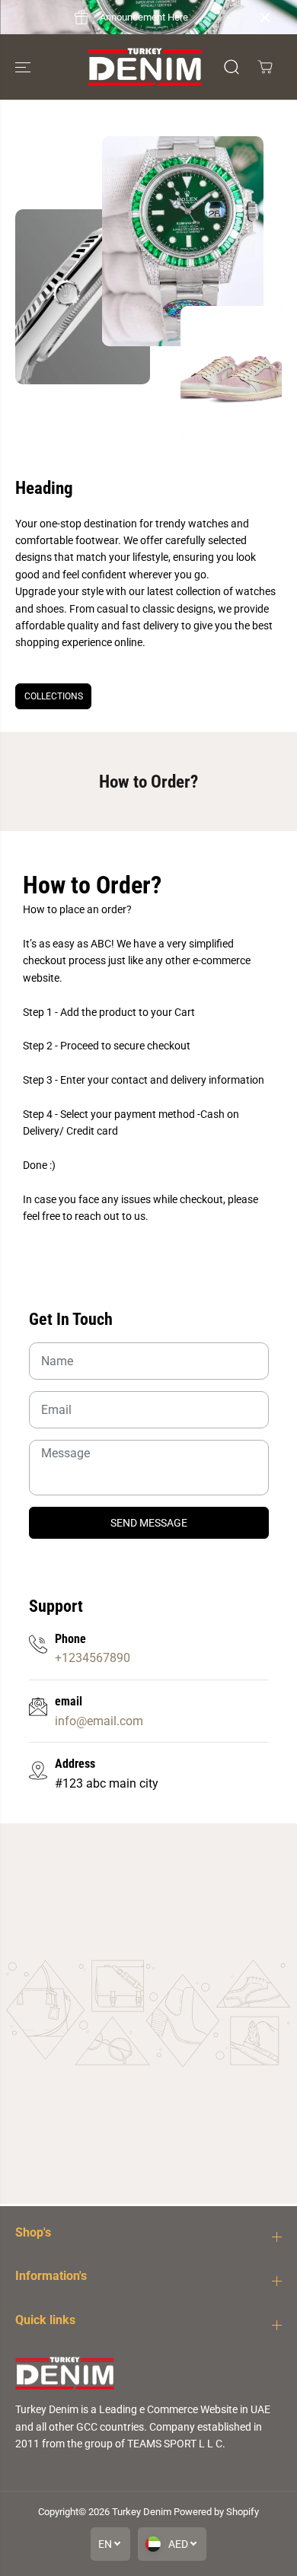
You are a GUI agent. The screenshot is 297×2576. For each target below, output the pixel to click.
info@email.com (99, 1721)
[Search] (232, 67)
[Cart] (265, 67)
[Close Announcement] (265, 18)
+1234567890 (93, 1658)
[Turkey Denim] (145, 67)
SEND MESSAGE (149, 1523)
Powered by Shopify (216, 2512)
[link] (148, 2373)
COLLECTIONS (54, 696)
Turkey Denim (142, 2512)
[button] (24, 67)
